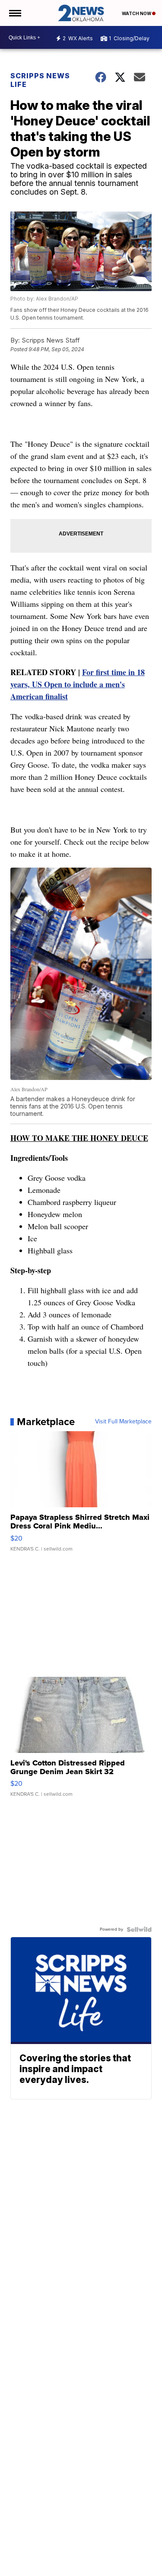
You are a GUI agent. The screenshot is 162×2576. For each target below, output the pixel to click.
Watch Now (137, 13)
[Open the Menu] (14, 13)
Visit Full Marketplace (123, 1422)
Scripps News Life (40, 80)
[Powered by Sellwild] (139, 1929)
